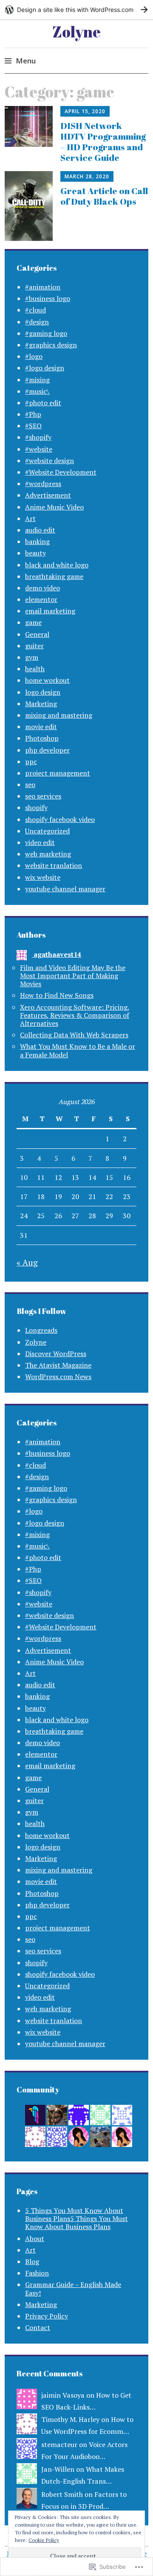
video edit (40, 842)
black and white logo (57, 565)
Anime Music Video (54, 507)
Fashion (37, 2273)
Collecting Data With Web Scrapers (74, 1035)
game (33, 622)
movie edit (41, 727)
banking (37, 541)
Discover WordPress (56, 1354)
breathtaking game (54, 576)
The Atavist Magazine (58, 1365)
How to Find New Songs (57, 995)
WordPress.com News (58, 1377)
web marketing (48, 854)
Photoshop (42, 738)
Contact (38, 2327)
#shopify (38, 437)
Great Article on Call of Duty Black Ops (104, 196)
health (35, 669)
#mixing (37, 380)
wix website (43, 877)
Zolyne (76, 31)
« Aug (27, 1262)
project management (58, 773)
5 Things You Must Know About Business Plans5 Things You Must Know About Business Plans (76, 2218)
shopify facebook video (60, 819)
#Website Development (61, 472)
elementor (41, 599)
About (35, 2238)
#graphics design (51, 345)
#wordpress (43, 484)
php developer (47, 750)
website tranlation (54, 865)
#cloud (35, 310)
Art (30, 518)
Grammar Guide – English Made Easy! (73, 2288)
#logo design (45, 368)
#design (37, 322)
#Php (33, 414)
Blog (32, 2261)
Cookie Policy (44, 2540)
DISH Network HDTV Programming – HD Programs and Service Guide (103, 142)
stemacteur (59, 2444)
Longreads (41, 1330)
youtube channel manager (65, 889)
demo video (42, 588)
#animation (43, 287)
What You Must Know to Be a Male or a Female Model (78, 1050)
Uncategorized (47, 831)
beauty (35, 553)
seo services (43, 796)
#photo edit (43, 403)
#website (39, 449)
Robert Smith (62, 2494)
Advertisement (48, 495)
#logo (34, 356)
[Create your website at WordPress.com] (76, 10)
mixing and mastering (59, 715)
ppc (31, 761)
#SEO (33, 426)
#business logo (48, 298)
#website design (50, 461)
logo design (43, 692)
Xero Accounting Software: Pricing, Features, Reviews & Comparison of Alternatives (75, 1015)
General (37, 634)
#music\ (37, 391)
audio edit (40, 530)
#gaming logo (46, 333)
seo (30, 784)
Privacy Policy (47, 2316)
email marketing (50, 611)
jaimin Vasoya (63, 2395)
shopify (36, 807)
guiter (34, 646)
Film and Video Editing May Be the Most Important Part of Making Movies (73, 976)
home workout (47, 680)
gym (32, 657)
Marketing (41, 704)
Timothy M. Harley (70, 2419)
